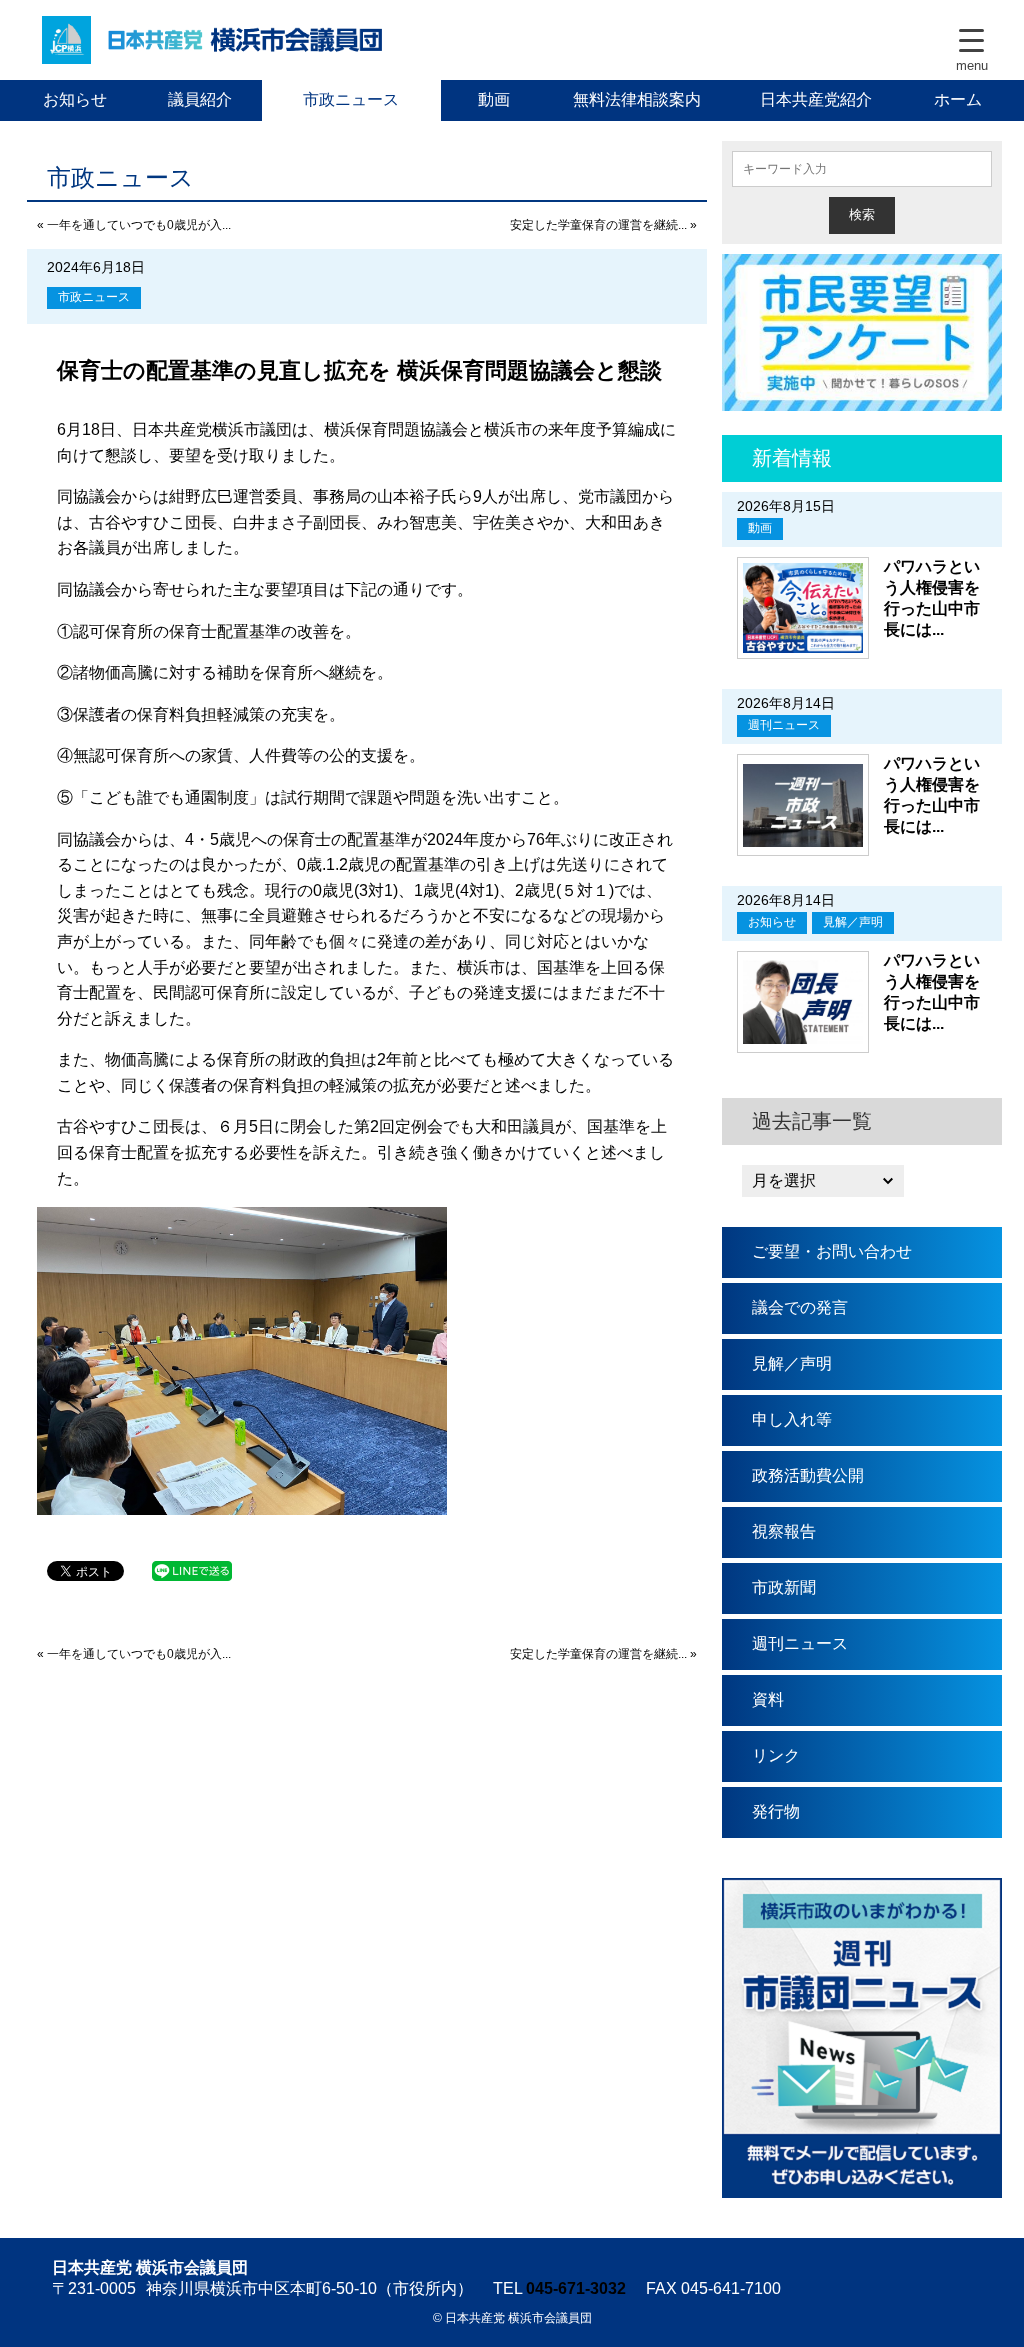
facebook (762, 40)
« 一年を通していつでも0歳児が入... (134, 225)
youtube (882, 40)
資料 (768, 1699)
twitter (822, 40)
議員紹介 (200, 99)
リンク (776, 1755)
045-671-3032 (576, 2288)
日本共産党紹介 (816, 99)
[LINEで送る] (192, 1569)
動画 (494, 99)
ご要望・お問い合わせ (832, 1251)
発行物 (776, 1811)
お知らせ (75, 99)
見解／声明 (853, 922)
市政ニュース (351, 99)
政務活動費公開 (808, 1475)
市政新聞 (784, 1587)
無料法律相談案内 (637, 99)
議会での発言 (800, 1307)
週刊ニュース (784, 725)
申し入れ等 (792, 1419)
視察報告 (784, 1531)
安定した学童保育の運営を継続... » (603, 225)
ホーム (958, 99)
